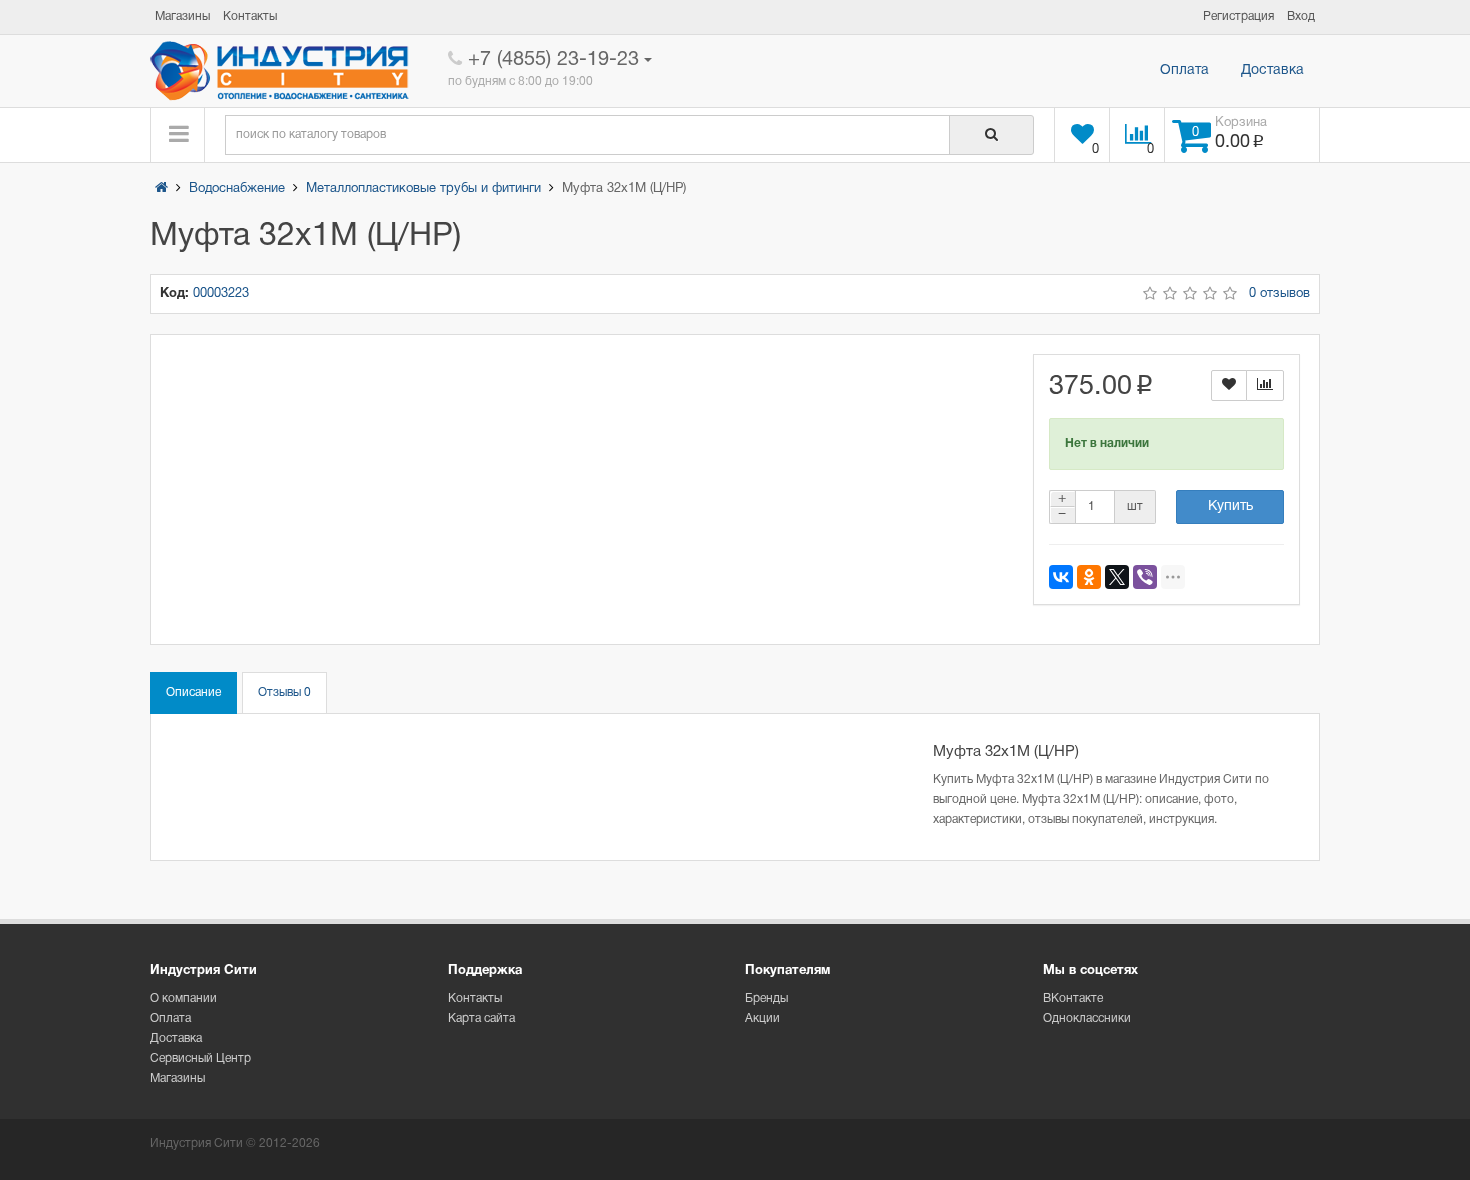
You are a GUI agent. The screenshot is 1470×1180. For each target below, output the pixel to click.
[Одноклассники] (1089, 577)
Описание (193, 692)
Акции (762, 1018)
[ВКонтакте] (1061, 577)
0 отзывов (1279, 294)
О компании (183, 998)
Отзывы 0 (284, 692)
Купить (1230, 506)
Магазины (177, 1078)
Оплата (1184, 70)
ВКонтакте (1073, 998)
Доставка (1272, 70)
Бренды (766, 998)
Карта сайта (481, 1018)
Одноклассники (1087, 1018)
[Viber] (1145, 577)
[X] (1117, 577)
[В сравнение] (1265, 385)
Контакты (475, 998)
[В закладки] (1229, 385)
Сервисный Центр (200, 1058)
